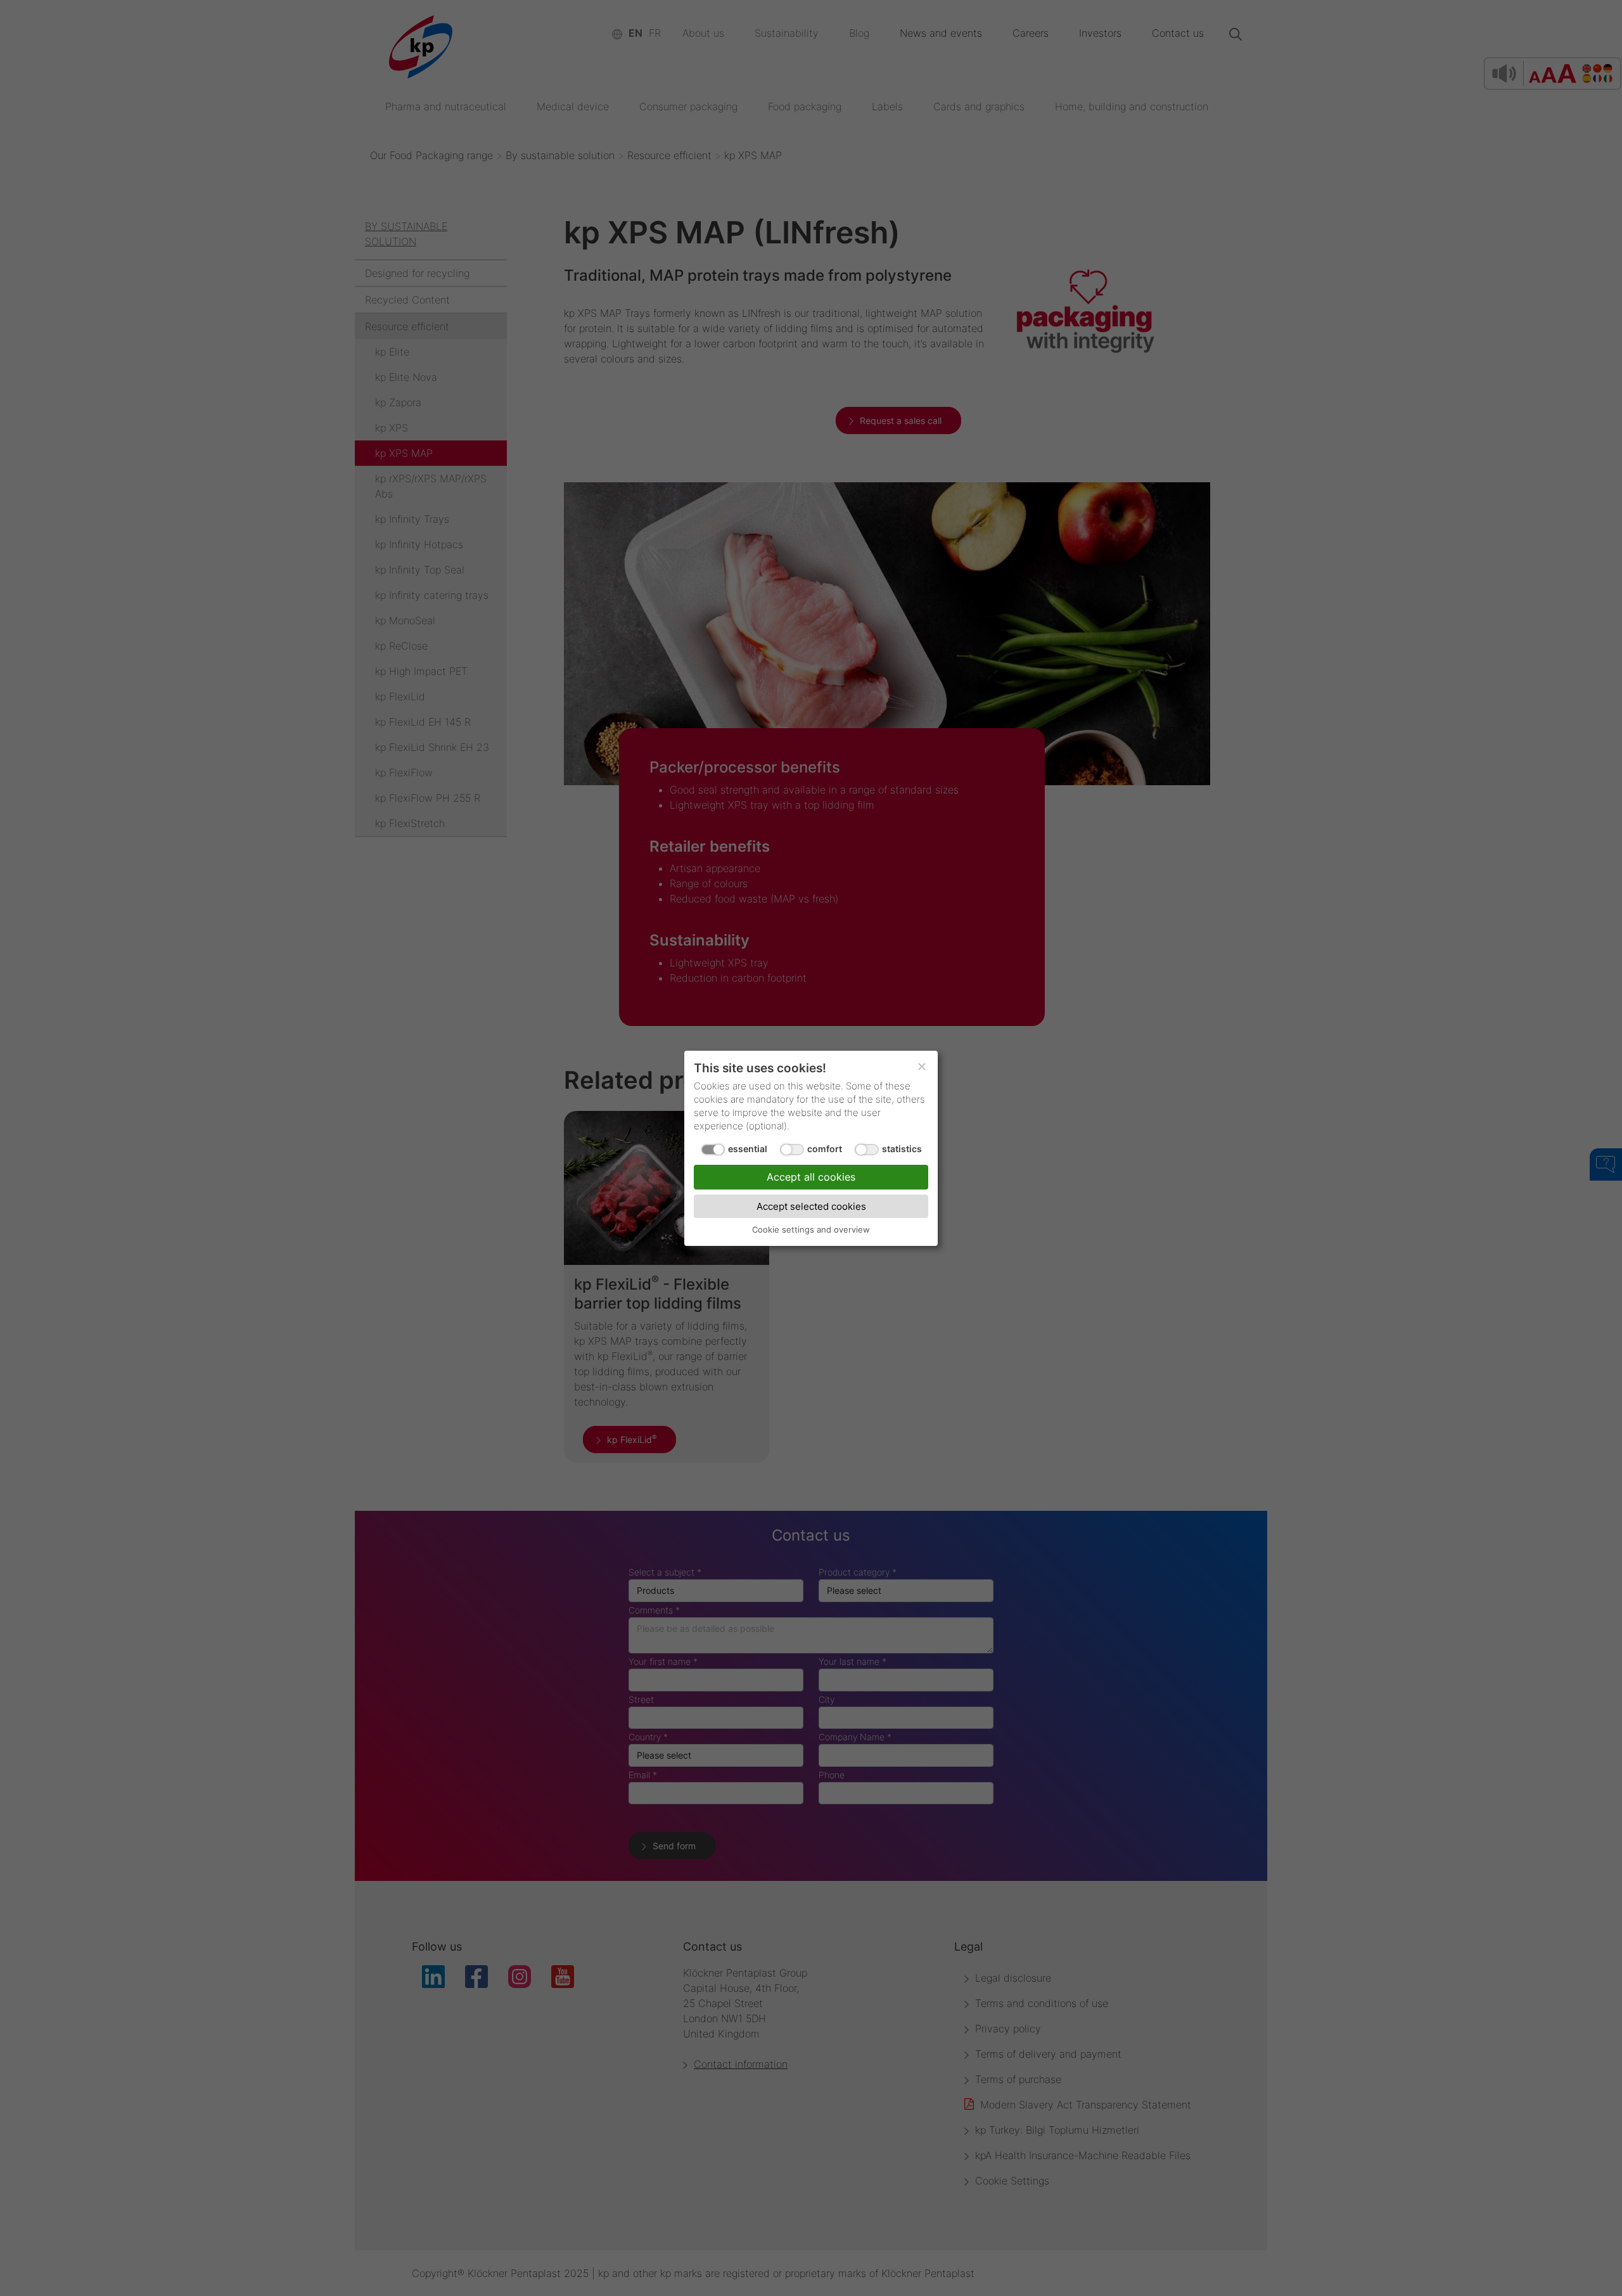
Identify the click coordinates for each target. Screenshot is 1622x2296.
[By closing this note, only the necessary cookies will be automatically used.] (922, 1067)
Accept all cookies (811, 1176)
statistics (902, 1148)
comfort (825, 1148)
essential (748, 1148)
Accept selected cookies (811, 1206)
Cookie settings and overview (811, 1229)
